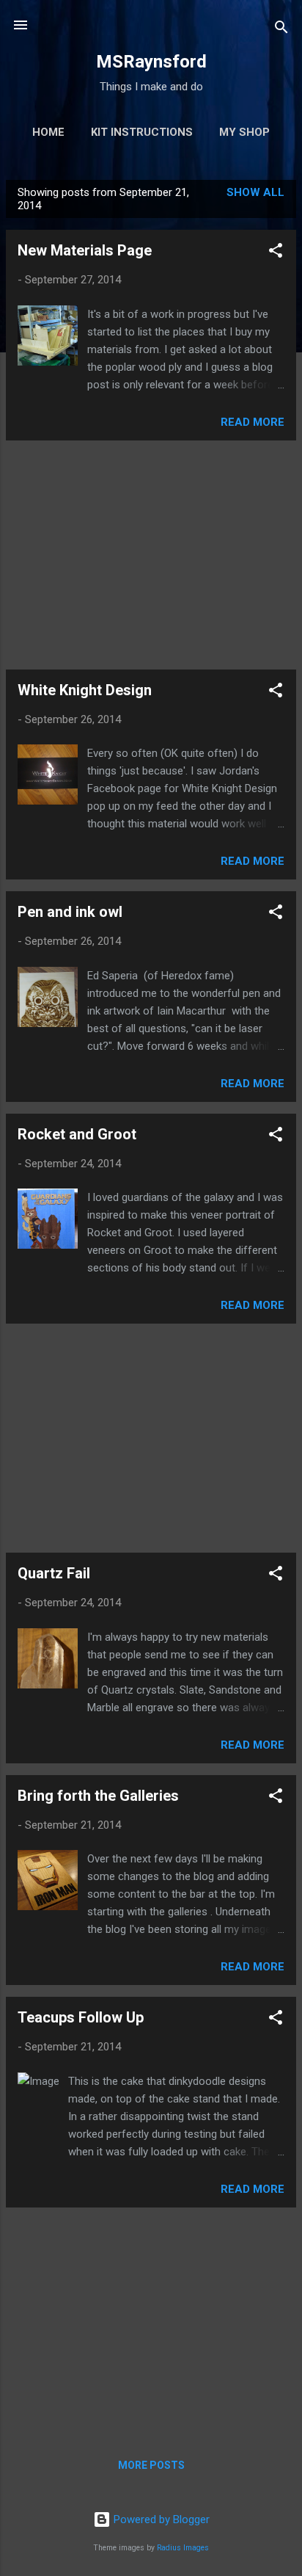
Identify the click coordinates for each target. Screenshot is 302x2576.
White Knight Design (85, 690)
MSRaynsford (151, 62)
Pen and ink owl (70, 912)
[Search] (281, 30)
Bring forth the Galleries (98, 1796)
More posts (151, 2465)
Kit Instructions (142, 132)
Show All (255, 192)
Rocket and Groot (77, 1134)
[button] (276, 253)
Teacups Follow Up (81, 2017)
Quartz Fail (54, 1573)
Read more (253, 422)
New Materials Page (85, 250)
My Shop (244, 132)
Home (48, 132)
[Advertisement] (151, 555)
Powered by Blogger (160, 2519)
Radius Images (183, 2548)
